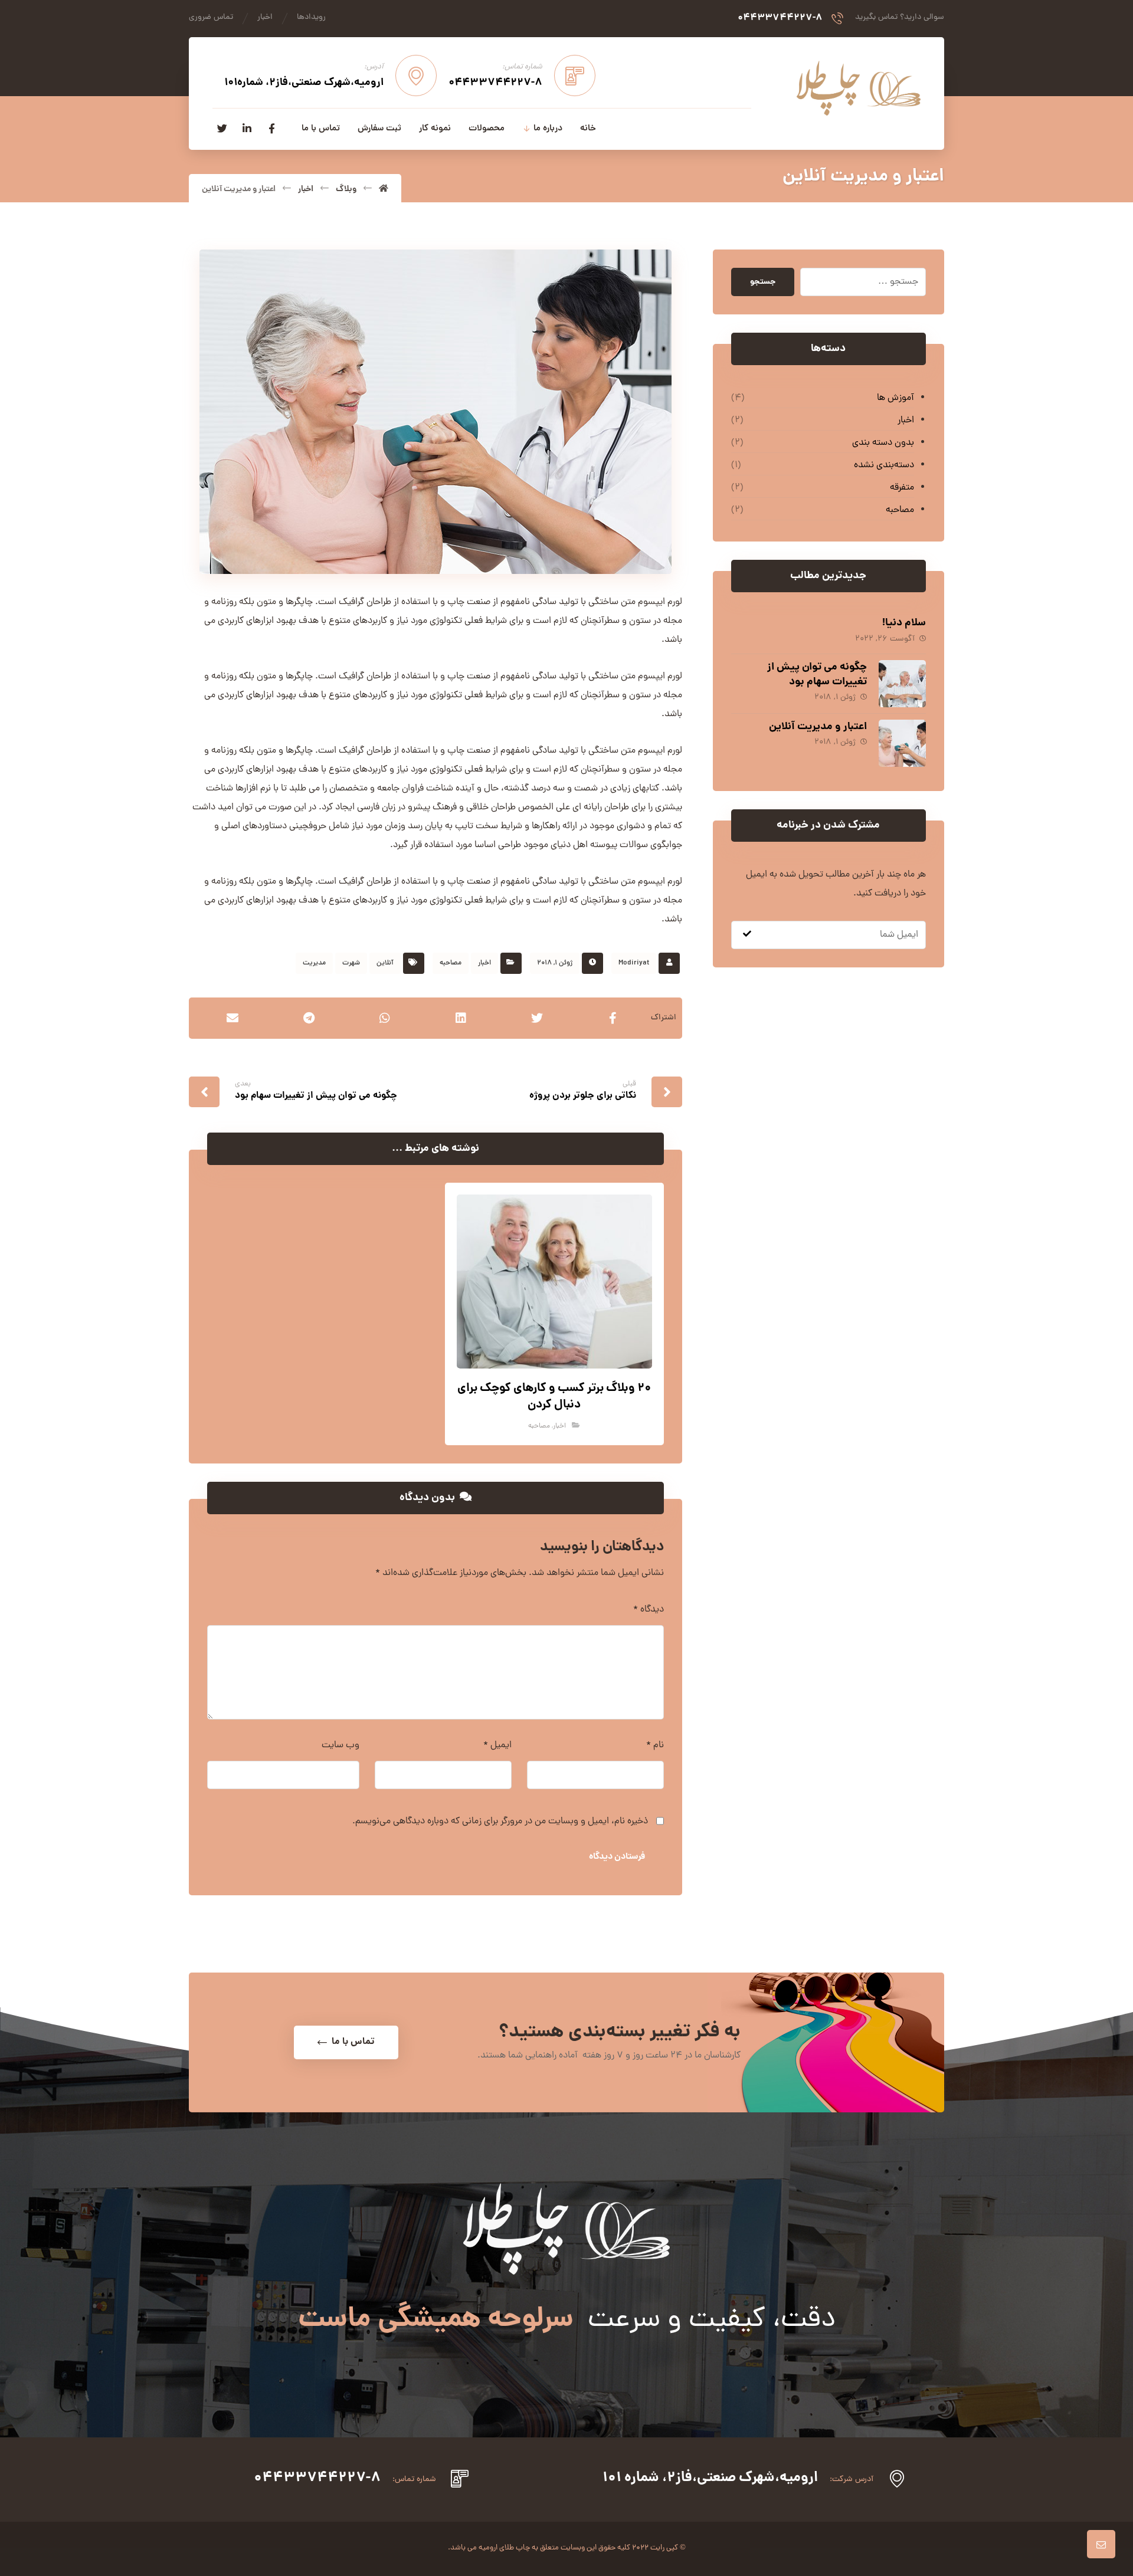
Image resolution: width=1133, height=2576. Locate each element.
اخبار (484, 963)
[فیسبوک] (271, 129)
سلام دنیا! (904, 623)
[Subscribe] (747, 935)
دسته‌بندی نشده (884, 465)
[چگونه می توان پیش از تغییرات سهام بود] (902, 684)
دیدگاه (649, 1610)
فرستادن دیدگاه (617, 1857)
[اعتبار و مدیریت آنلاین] (902, 743)
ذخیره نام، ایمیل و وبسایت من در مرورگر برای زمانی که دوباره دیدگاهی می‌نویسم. (500, 1822)
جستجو (763, 282)
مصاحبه (451, 963)
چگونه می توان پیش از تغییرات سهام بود (817, 675)
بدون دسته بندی (883, 443)
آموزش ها (895, 398)
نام (655, 1745)
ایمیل (497, 1745)
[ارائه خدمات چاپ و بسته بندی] (859, 88)
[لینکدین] (247, 129)
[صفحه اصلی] (384, 189)
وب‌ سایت (340, 1745)
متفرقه (902, 488)
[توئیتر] (222, 129)
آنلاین (385, 963)
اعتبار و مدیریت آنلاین (818, 727)
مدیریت (314, 963)
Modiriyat (634, 963)
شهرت (351, 963)
